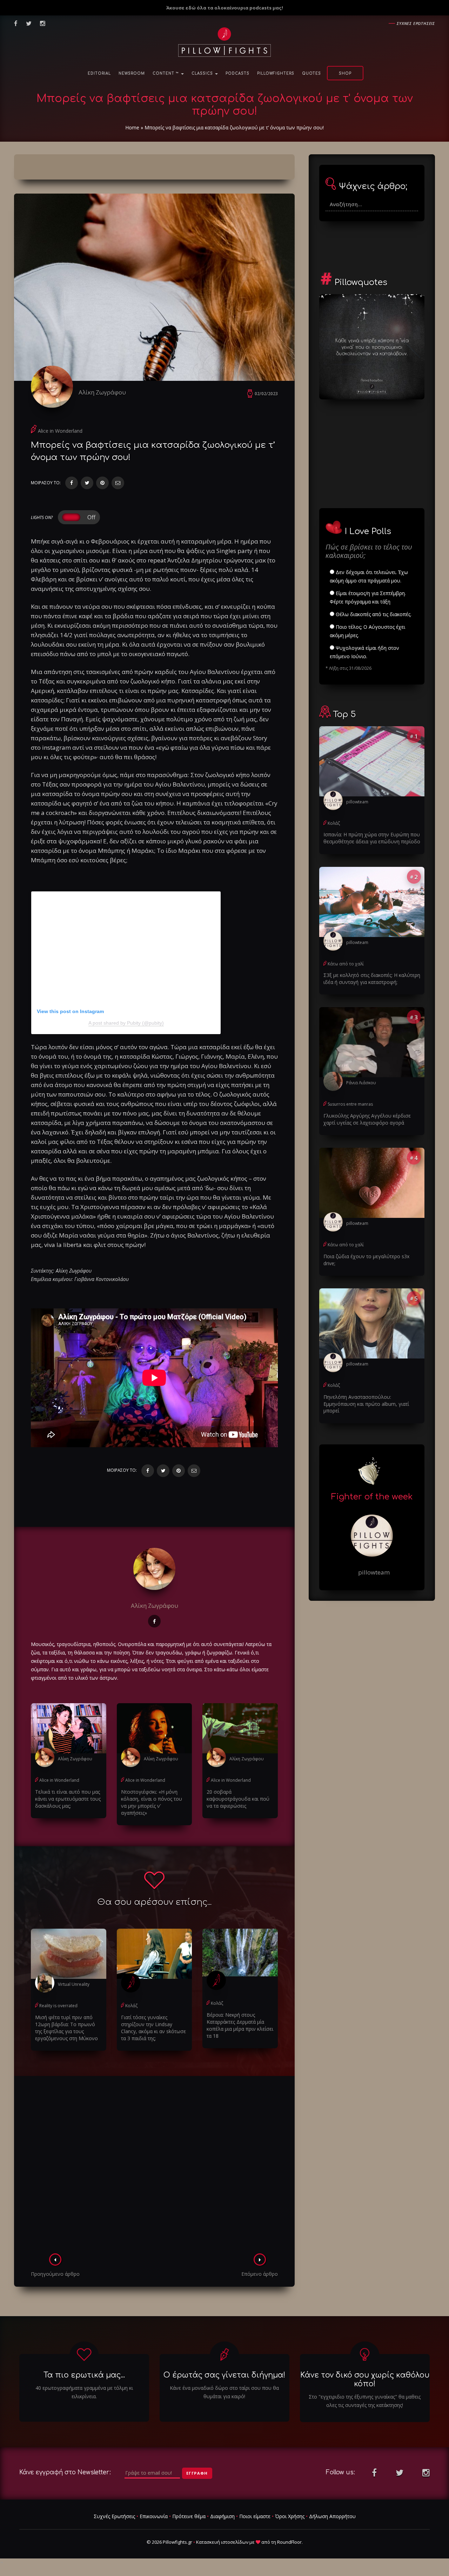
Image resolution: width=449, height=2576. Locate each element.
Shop (345, 73)
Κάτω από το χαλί (346, 964)
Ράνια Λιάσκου (361, 1083)
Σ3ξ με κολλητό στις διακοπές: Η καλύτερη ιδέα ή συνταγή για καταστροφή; (372, 979)
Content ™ (166, 73)
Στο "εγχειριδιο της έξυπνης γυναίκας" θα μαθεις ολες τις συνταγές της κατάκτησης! (365, 2401)
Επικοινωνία (154, 2516)
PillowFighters (276, 73)
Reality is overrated (58, 2006)
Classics (203, 73)
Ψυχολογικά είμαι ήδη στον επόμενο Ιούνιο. (364, 652)
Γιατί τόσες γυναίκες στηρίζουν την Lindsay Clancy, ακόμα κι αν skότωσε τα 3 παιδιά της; (153, 2028)
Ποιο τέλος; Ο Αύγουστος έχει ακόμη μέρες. (367, 631)
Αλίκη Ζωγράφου (102, 392)
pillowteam (357, 802)
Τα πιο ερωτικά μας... (84, 2375)
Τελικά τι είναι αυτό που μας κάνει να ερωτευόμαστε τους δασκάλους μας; (68, 1799)
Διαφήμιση (222, 2516)
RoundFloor (289, 2542)
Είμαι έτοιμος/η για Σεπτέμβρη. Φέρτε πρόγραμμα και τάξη (368, 597)
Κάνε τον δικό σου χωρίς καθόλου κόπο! (365, 2379)
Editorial (99, 73)
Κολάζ (131, 2006)
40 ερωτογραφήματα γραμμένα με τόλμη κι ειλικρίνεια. (84, 2392)
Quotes (311, 73)
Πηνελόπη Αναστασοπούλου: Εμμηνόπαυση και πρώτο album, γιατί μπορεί (366, 1404)
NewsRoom (132, 73)
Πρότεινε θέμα (189, 2516)
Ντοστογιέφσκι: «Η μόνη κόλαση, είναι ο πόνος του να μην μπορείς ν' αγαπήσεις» (152, 1802)
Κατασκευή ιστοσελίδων (222, 2542)
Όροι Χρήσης (290, 2516)
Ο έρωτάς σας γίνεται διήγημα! (224, 2375)
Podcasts (237, 73)
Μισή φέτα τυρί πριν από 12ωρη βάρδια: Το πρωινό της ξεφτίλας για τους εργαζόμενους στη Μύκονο (66, 2028)
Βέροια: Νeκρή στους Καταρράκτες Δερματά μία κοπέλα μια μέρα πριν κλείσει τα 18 (240, 2025)
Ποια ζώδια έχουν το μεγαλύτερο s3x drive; (366, 1260)
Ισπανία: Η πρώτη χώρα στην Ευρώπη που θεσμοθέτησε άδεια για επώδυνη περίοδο (372, 838)
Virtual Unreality (74, 1984)
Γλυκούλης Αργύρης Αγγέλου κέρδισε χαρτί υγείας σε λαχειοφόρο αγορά (367, 1119)
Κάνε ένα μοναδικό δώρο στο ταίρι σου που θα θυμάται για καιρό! (224, 2392)
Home (132, 127)
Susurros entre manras (350, 1104)
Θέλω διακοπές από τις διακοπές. (373, 614)
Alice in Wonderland (60, 431)
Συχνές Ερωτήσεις (114, 2516)
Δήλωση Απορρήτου (332, 2516)
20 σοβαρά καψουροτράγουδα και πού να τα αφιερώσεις (238, 1799)
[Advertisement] (154, 2167)
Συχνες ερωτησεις (416, 23)
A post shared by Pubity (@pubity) (126, 1023)
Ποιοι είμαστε (255, 2516)
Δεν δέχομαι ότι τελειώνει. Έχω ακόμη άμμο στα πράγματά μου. (369, 576)
